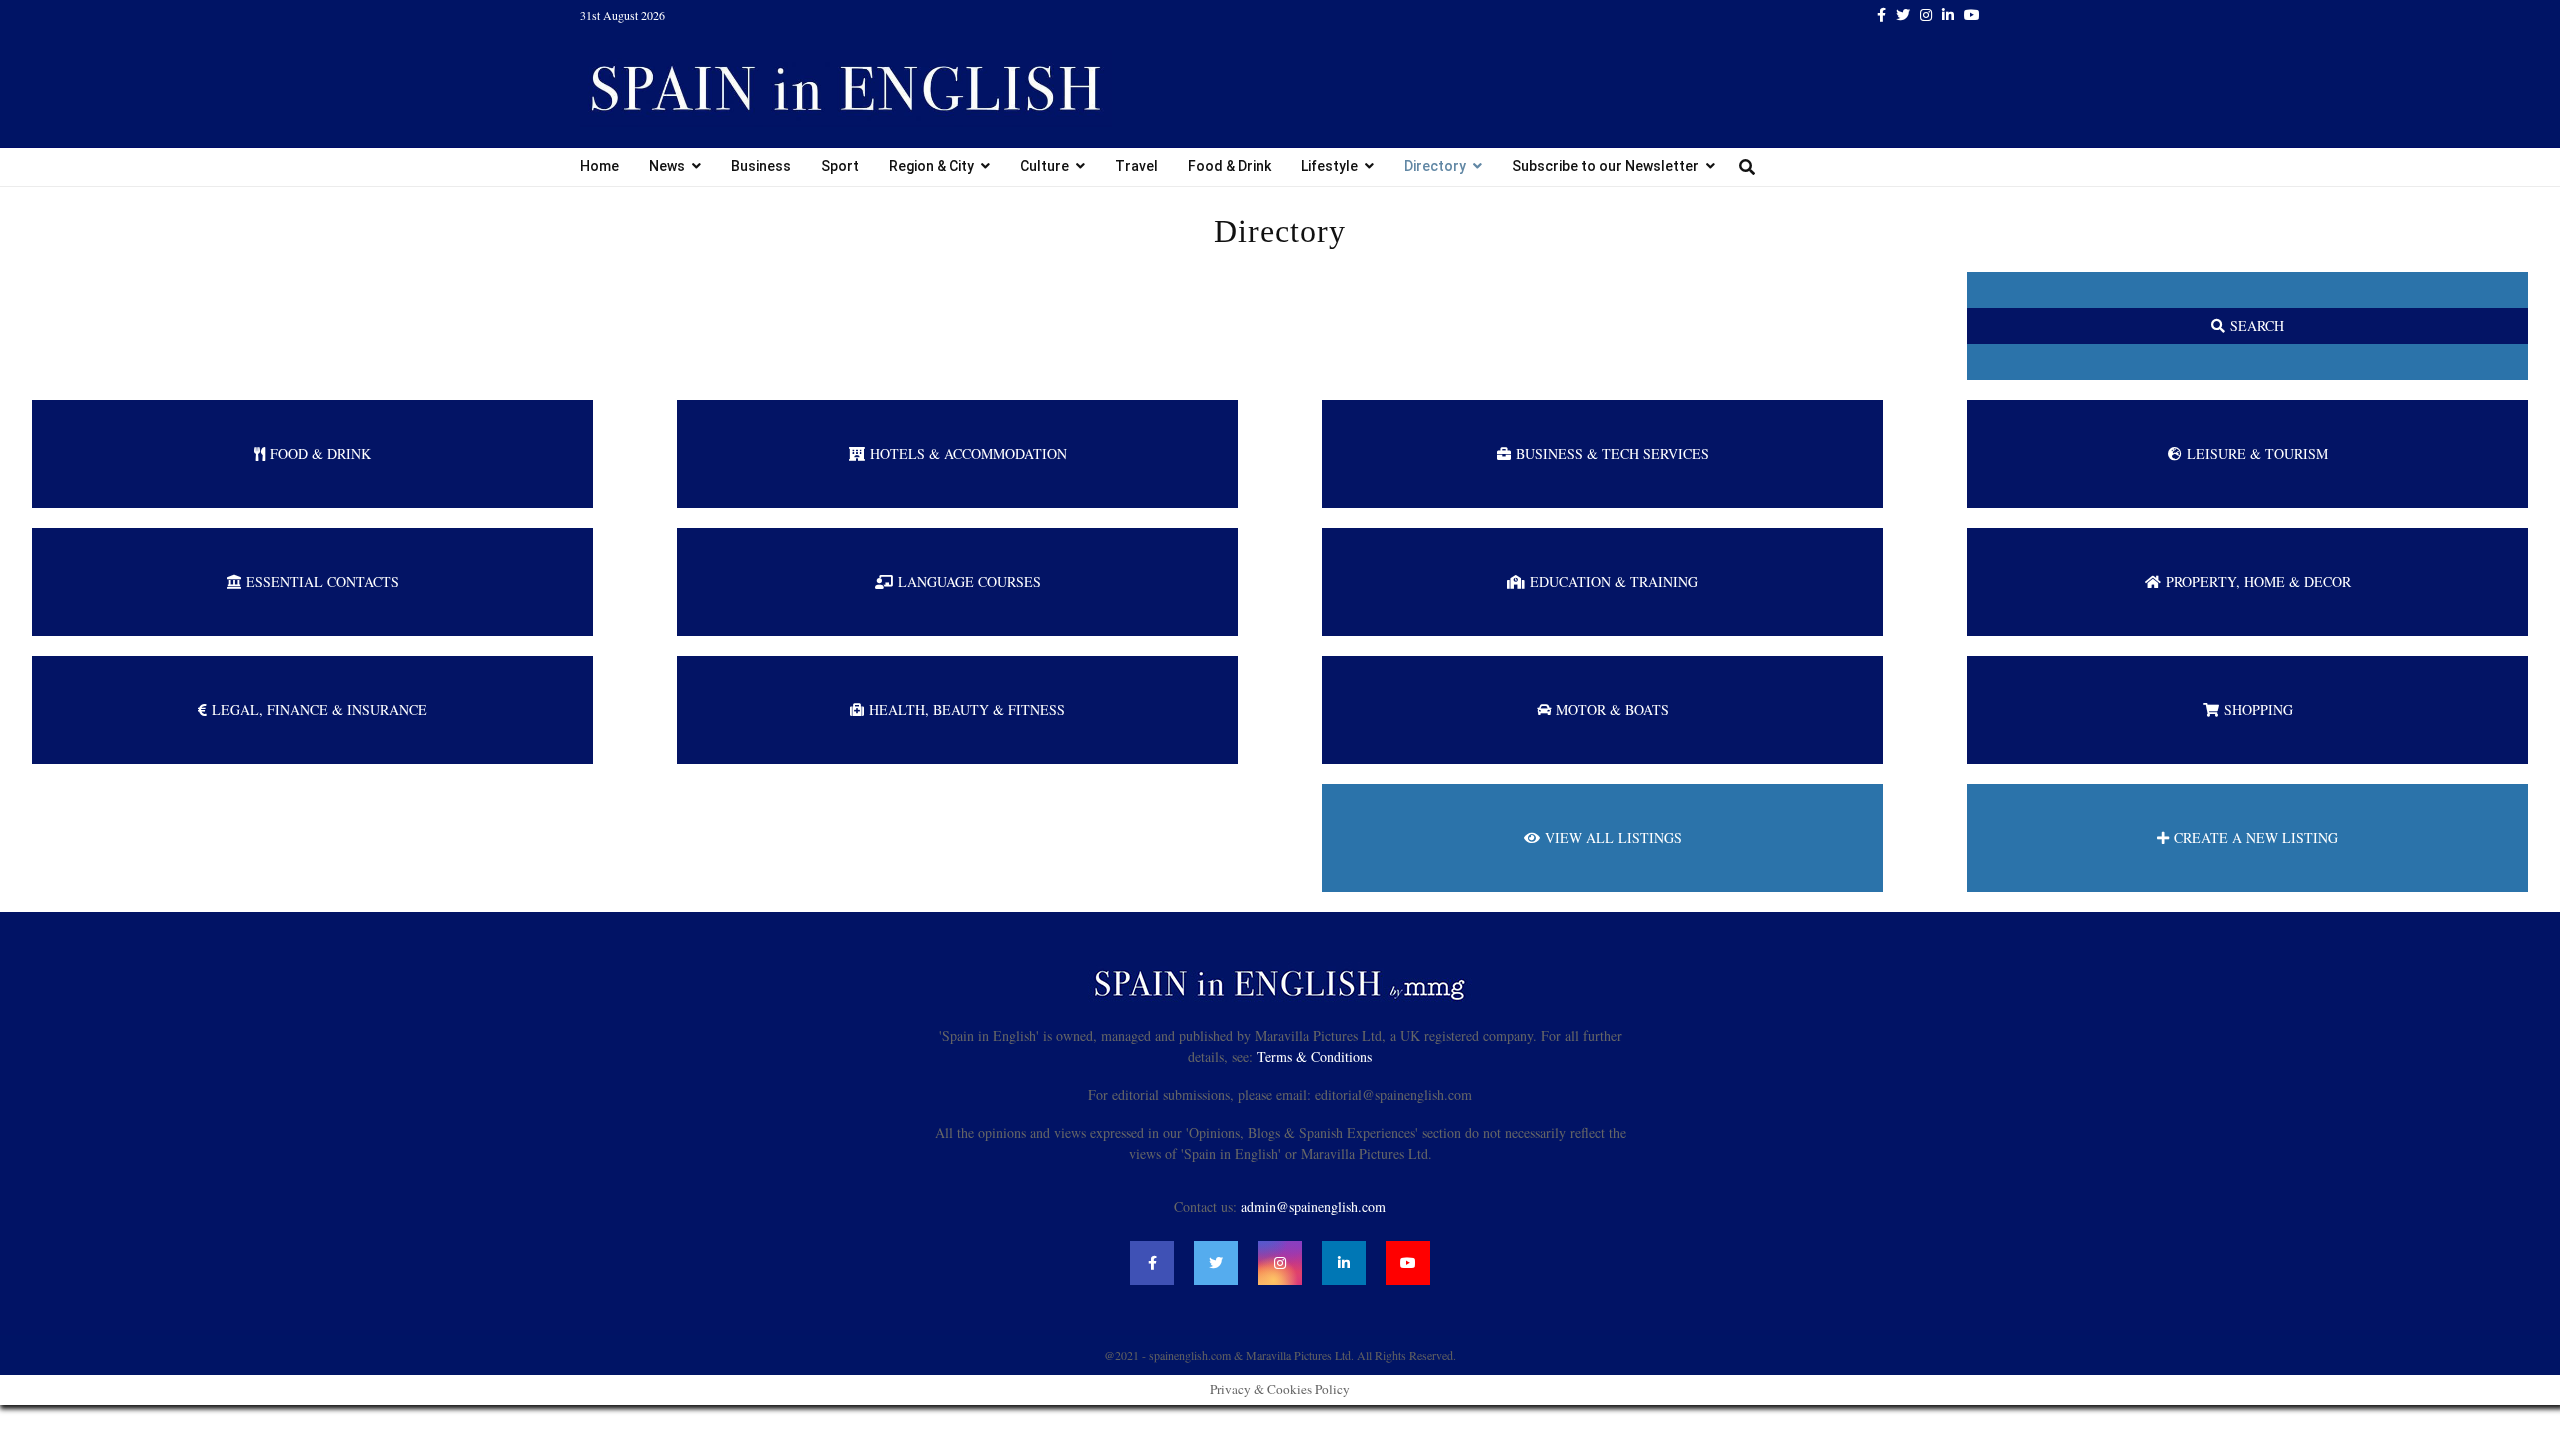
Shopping (2258, 709)
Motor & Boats (1612, 709)
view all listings (1613, 837)
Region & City (931, 166)
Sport (840, 166)
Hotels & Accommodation (968, 453)
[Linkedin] (1344, 1263)
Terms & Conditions (1314, 1056)
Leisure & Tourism (2257, 453)
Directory (1435, 166)
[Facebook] (1152, 1263)
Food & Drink (1229, 166)
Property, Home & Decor (2258, 581)
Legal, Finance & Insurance (319, 709)
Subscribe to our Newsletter (1605, 166)
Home (599, 166)
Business (761, 166)
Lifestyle (1329, 166)
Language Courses (969, 581)
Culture (1044, 166)
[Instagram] (1280, 1263)
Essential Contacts (322, 581)
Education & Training (1614, 581)
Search (2257, 325)
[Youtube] (1408, 1263)
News (667, 166)
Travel (1136, 166)
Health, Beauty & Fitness (967, 709)
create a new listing (2256, 837)
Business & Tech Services (1612, 453)
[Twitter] (1216, 1263)
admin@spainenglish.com (1313, 1206)
